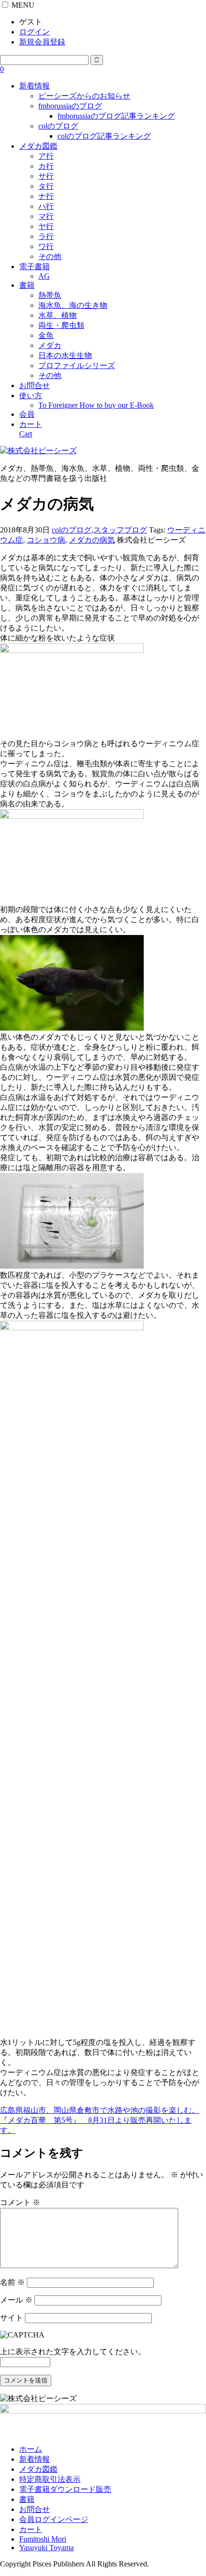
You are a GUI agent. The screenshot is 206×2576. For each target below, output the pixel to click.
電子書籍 (34, 266)
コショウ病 (46, 540)
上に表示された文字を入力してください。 (73, 2352)
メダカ (50, 345)
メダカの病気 (92, 540)
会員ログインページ (54, 2519)
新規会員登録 (42, 42)
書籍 (27, 285)
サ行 (46, 176)
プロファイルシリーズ (77, 365)
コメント (20, 2202)
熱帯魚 (50, 295)
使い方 (31, 396)
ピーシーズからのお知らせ (84, 96)
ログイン (34, 32)
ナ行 (46, 196)
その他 (50, 256)
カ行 (46, 166)
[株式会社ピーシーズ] (38, 451)
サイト (11, 2318)
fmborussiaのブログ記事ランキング (116, 116)
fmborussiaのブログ (70, 106)
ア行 (46, 156)
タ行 (46, 186)
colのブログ (58, 126)
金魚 (46, 335)
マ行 (46, 216)
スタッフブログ (120, 530)
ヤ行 (46, 226)
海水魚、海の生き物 (73, 305)
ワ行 (46, 246)
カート (31, 2529)
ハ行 (46, 206)
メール (16, 2300)
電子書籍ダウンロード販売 (65, 2489)
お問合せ (34, 386)
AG (44, 276)
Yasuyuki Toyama (46, 2548)
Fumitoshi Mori (43, 2539)
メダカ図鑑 (38, 146)
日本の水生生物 (65, 355)
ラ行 (46, 236)
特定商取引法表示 (50, 2479)
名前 (12, 2282)
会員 (27, 414)
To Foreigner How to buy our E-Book (96, 405)
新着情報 (34, 86)
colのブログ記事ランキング (104, 136)
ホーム (31, 2449)
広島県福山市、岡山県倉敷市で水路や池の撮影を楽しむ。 (100, 2110)
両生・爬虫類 (61, 325)
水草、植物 (57, 315)
